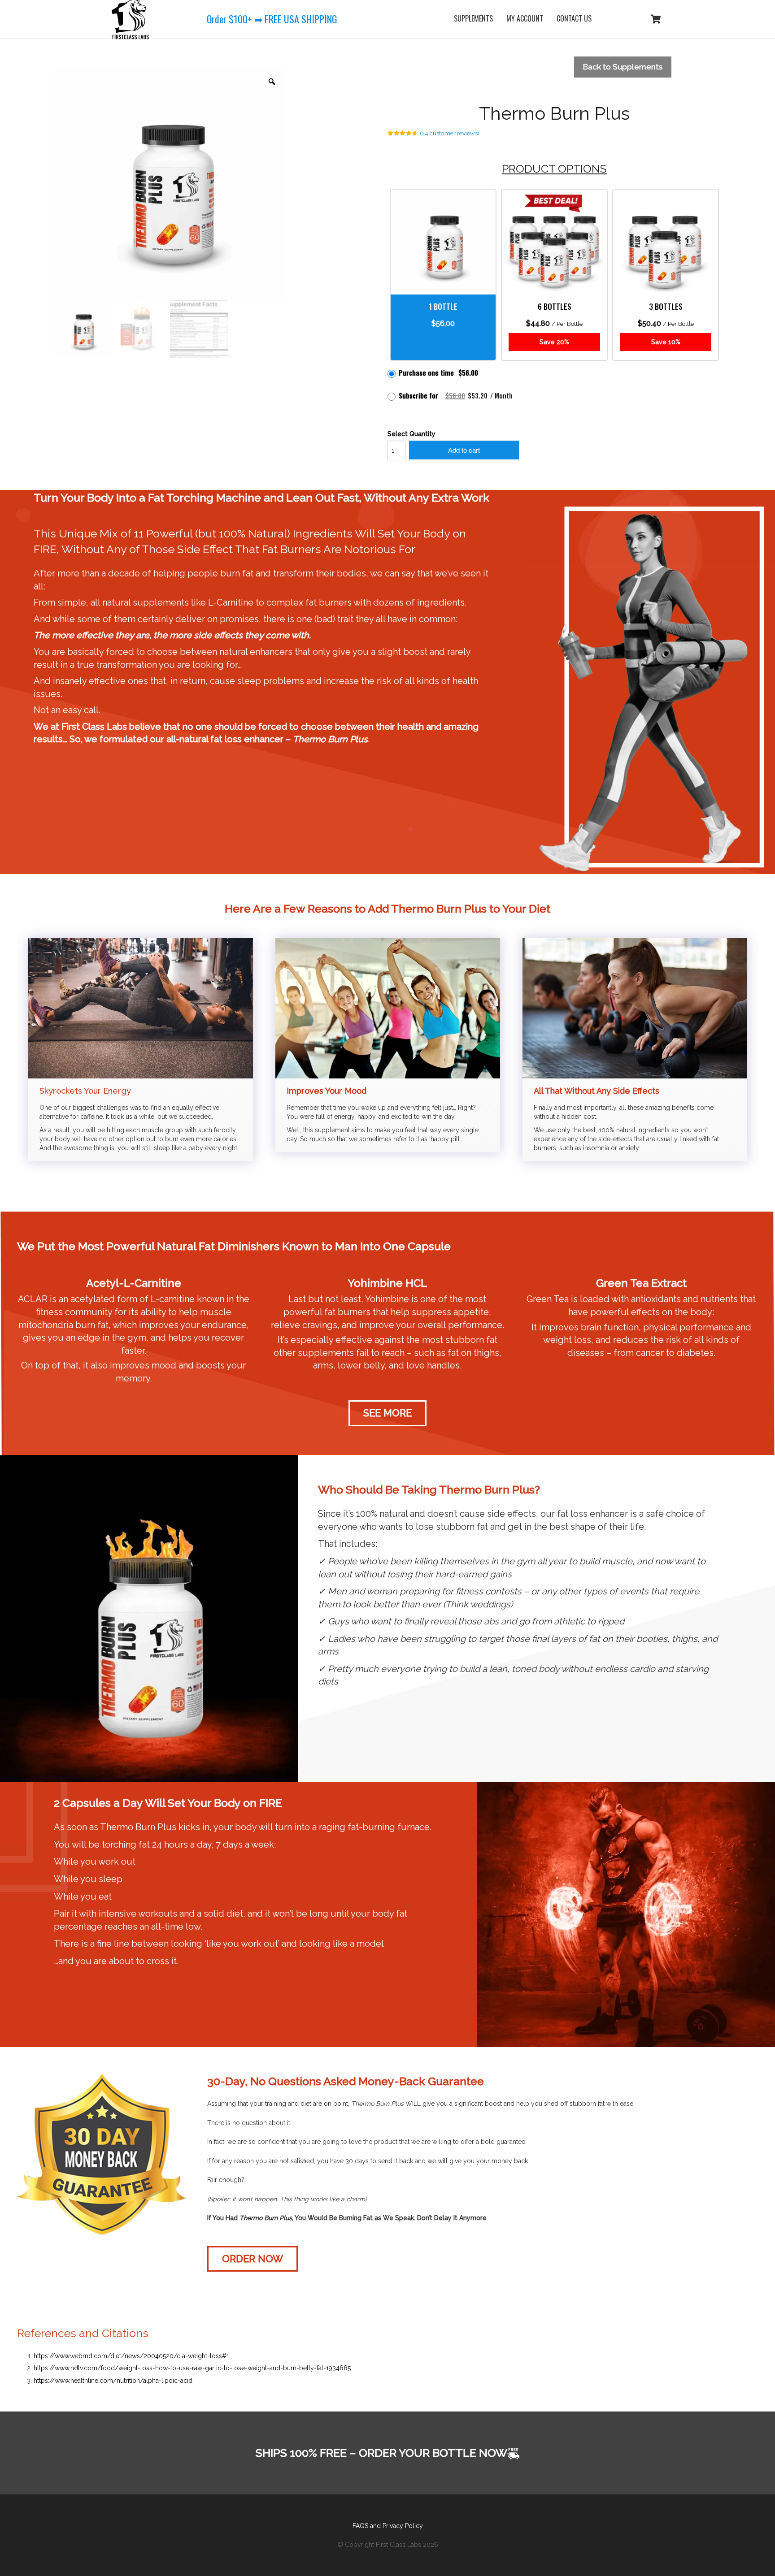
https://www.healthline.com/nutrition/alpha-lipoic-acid (113, 2381)
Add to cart (464, 450)
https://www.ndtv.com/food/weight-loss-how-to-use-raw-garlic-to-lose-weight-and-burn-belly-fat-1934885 (192, 2368)
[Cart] (656, 19)
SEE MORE (387, 1413)
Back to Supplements (623, 67)
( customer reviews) (450, 133)
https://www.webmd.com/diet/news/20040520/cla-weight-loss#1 (131, 2356)
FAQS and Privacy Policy (388, 2526)
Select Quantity (411, 434)
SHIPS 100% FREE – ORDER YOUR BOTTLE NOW (381, 2453)
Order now (253, 2259)
